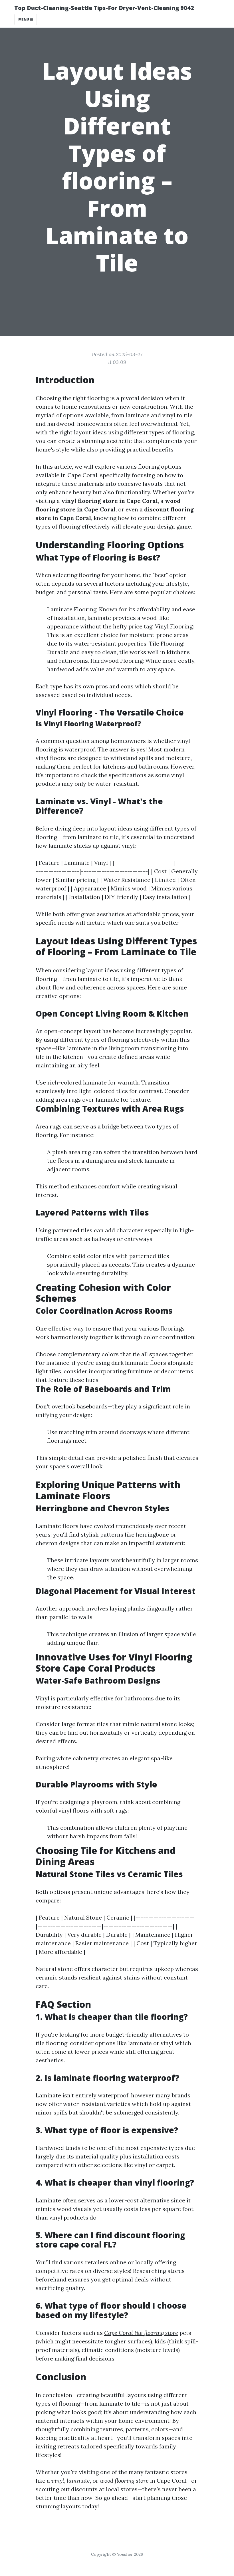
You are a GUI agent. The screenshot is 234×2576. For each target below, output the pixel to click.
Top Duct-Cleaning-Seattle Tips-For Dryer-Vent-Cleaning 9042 (104, 8)
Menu (24, 19)
